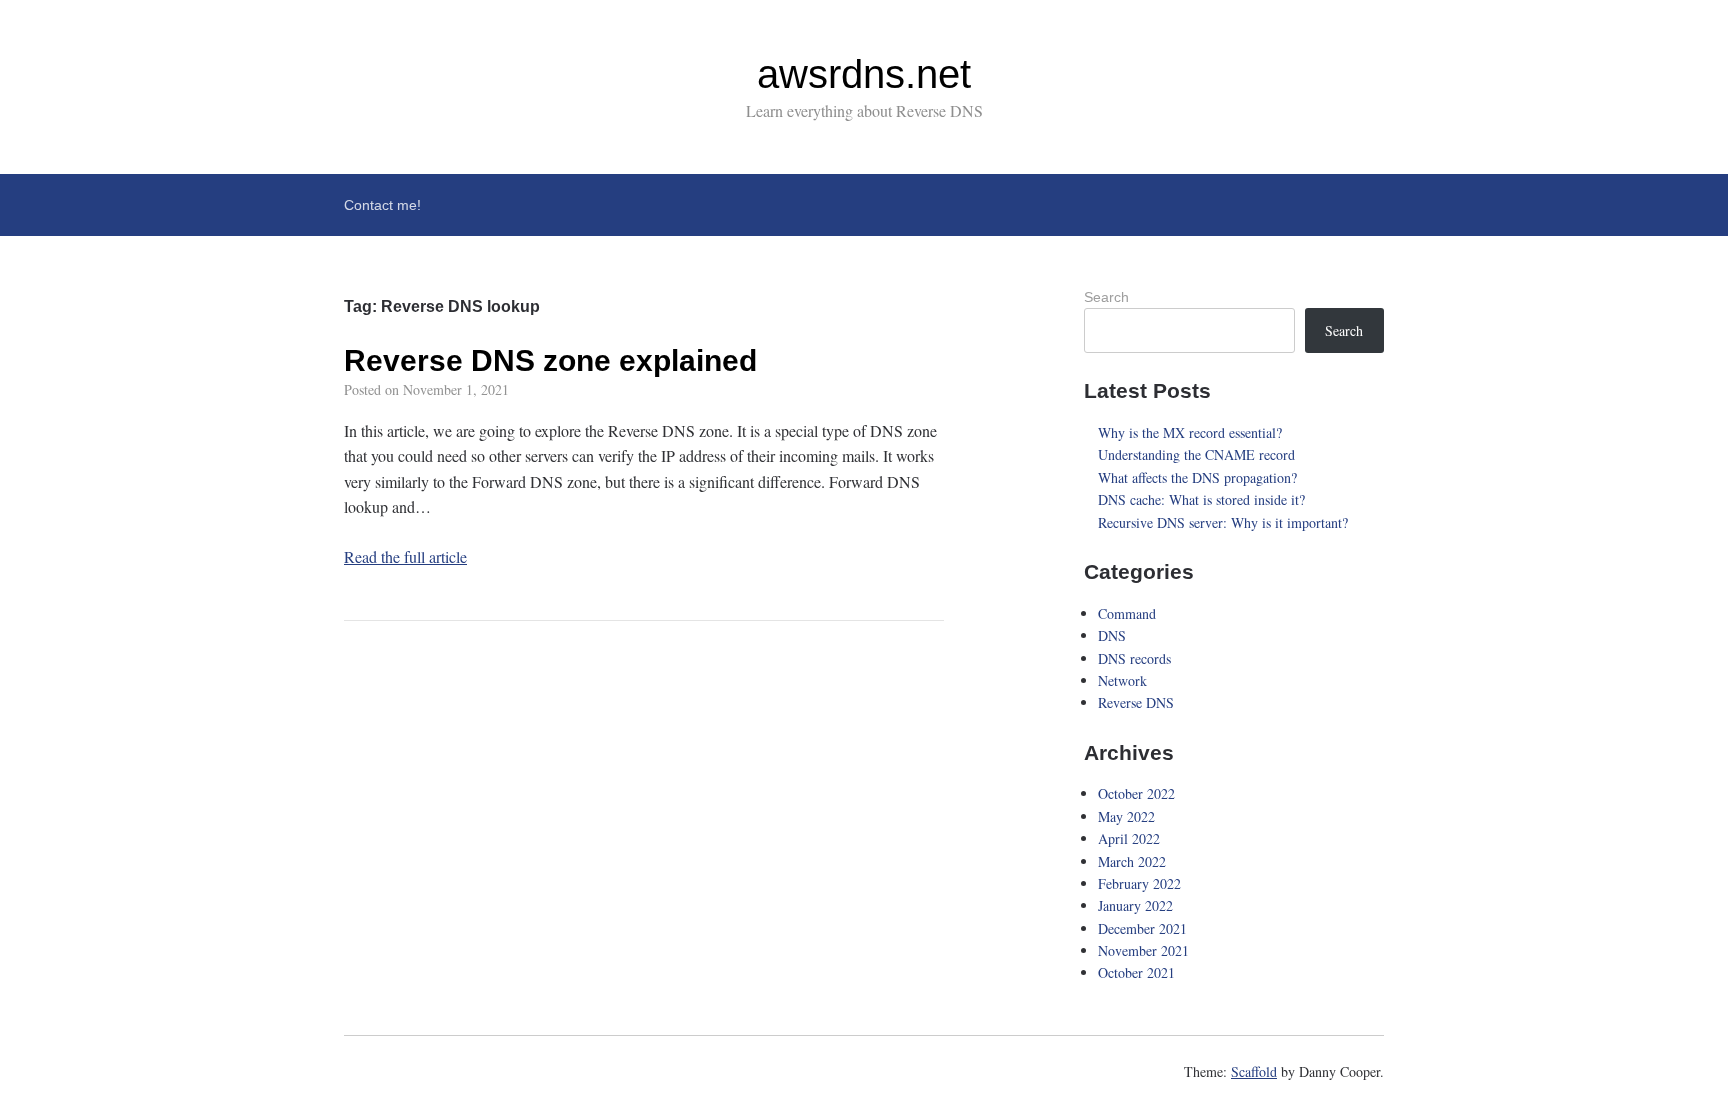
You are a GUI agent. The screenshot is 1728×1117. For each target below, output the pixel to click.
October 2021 (1136, 972)
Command (1127, 613)
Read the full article (405, 556)
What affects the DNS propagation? (1197, 477)
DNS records (1134, 658)
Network (1122, 680)
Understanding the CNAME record (1196, 454)
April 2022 (1129, 838)
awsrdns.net (864, 74)
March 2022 (1132, 861)
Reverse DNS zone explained (550, 360)
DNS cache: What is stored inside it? (1201, 499)
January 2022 (1135, 905)
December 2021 (1142, 928)
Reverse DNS (1136, 702)
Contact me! (382, 205)
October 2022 (1136, 793)
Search (1106, 297)
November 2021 (1143, 950)
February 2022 (1139, 883)
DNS (1112, 635)
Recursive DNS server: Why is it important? (1223, 522)
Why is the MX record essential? (1190, 432)
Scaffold (1254, 1071)
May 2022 (1126, 816)
